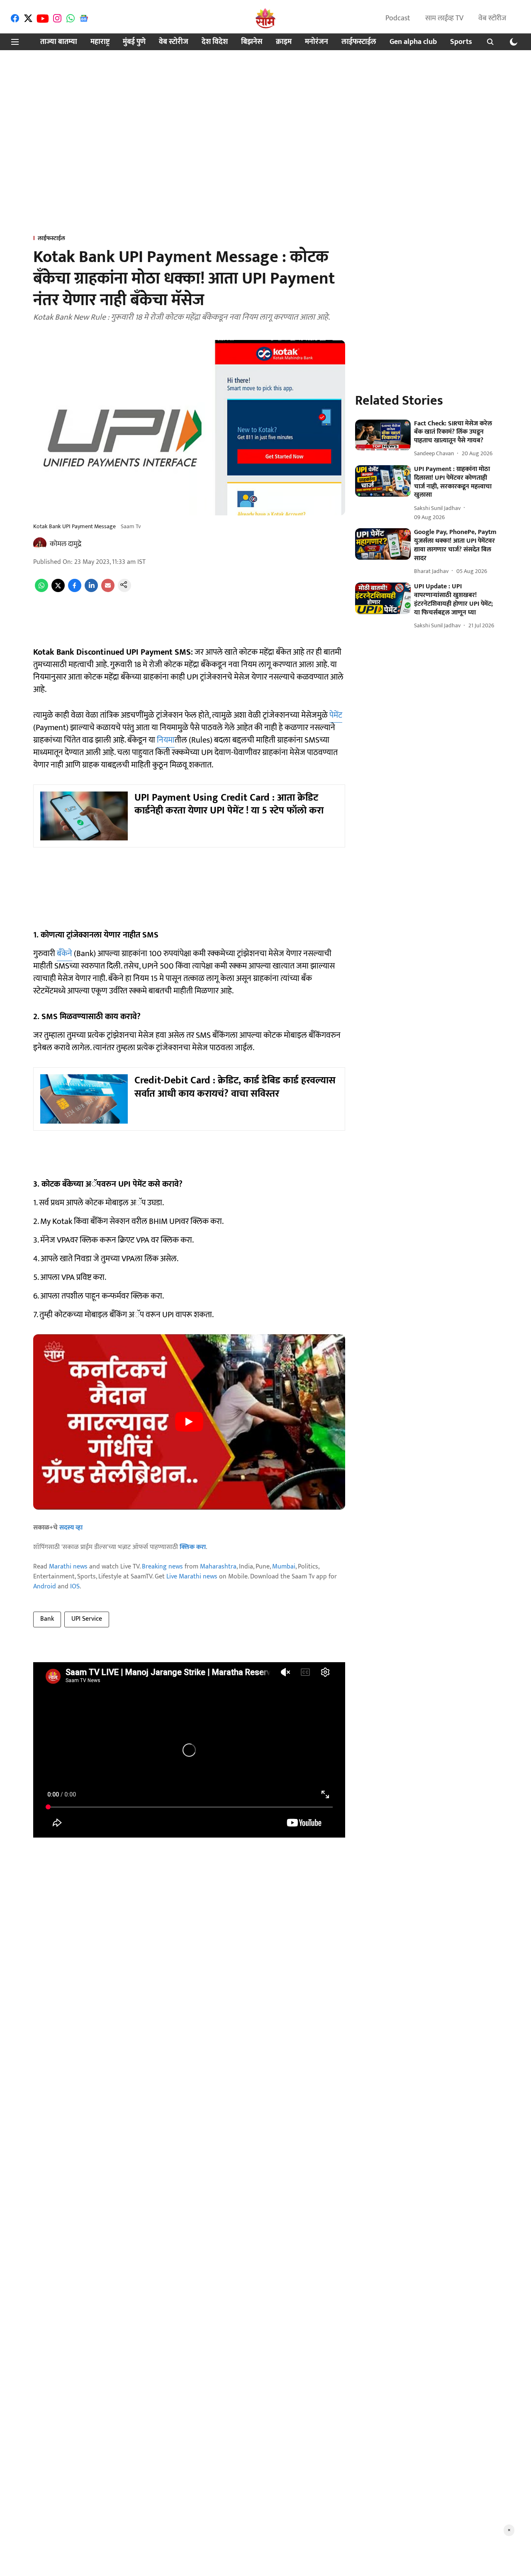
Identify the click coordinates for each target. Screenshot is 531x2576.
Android (45, 1587)
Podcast (398, 18)
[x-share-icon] (58, 590)
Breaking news (162, 1567)
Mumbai (284, 1567)
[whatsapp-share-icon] (41, 590)
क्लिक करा (193, 1547)
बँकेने (65, 954)
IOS (75, 1587)
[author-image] (40, 544)
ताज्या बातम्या (59, 42)
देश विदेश (215, 42)
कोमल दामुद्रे (66, 544)
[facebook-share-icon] (75, 590)
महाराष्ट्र (100, 42)
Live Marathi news (192, 1577)
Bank (47, 1619)
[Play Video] (189, 1422)
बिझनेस (252, 42)
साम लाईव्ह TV (444, 18)
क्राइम (284, 42)
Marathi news (68, 1567)
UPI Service (87, 1619)
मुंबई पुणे (134, 42)
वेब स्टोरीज (492, 18)
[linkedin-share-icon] (91, 590)
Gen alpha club (413, 42)
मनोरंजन (317, 42)
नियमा (166, 740)
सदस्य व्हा (71, 1528)
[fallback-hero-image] (383, 435)
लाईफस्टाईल (359, 42)
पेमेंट (336, 715)
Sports (461, 42)
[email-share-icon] (108, 590)
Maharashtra (218, 1567)
